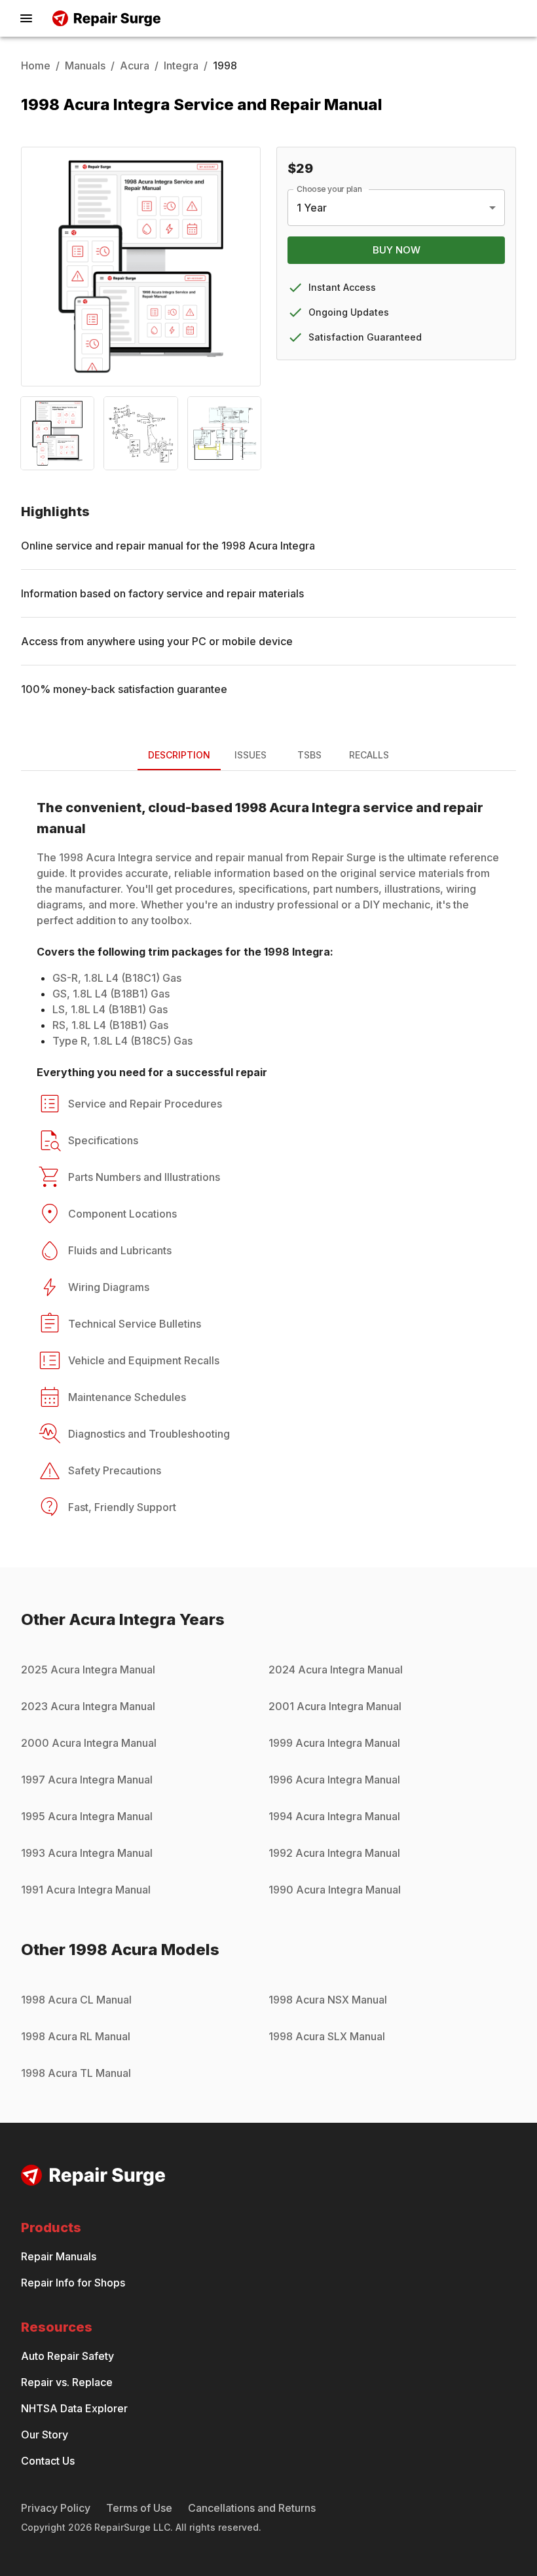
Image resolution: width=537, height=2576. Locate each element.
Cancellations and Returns (252, 2508)
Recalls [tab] (369, 755)
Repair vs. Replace (67, 2382)
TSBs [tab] (309, 755)
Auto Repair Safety (67, 2356)
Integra (181, 65)
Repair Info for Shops (73, 2283)
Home (36, 65)
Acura (135, 65)
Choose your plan (329, 189)
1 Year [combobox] (312, 208)
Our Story (45, 2435)
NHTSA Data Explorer (74, 2408)
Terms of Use (139, 2508)
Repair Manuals (59, 2256)
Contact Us (48, 2461)
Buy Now (397, 250)
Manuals (85, 65)
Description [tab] (179, 755)
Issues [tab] (250, 755)
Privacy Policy (56, 2508)
